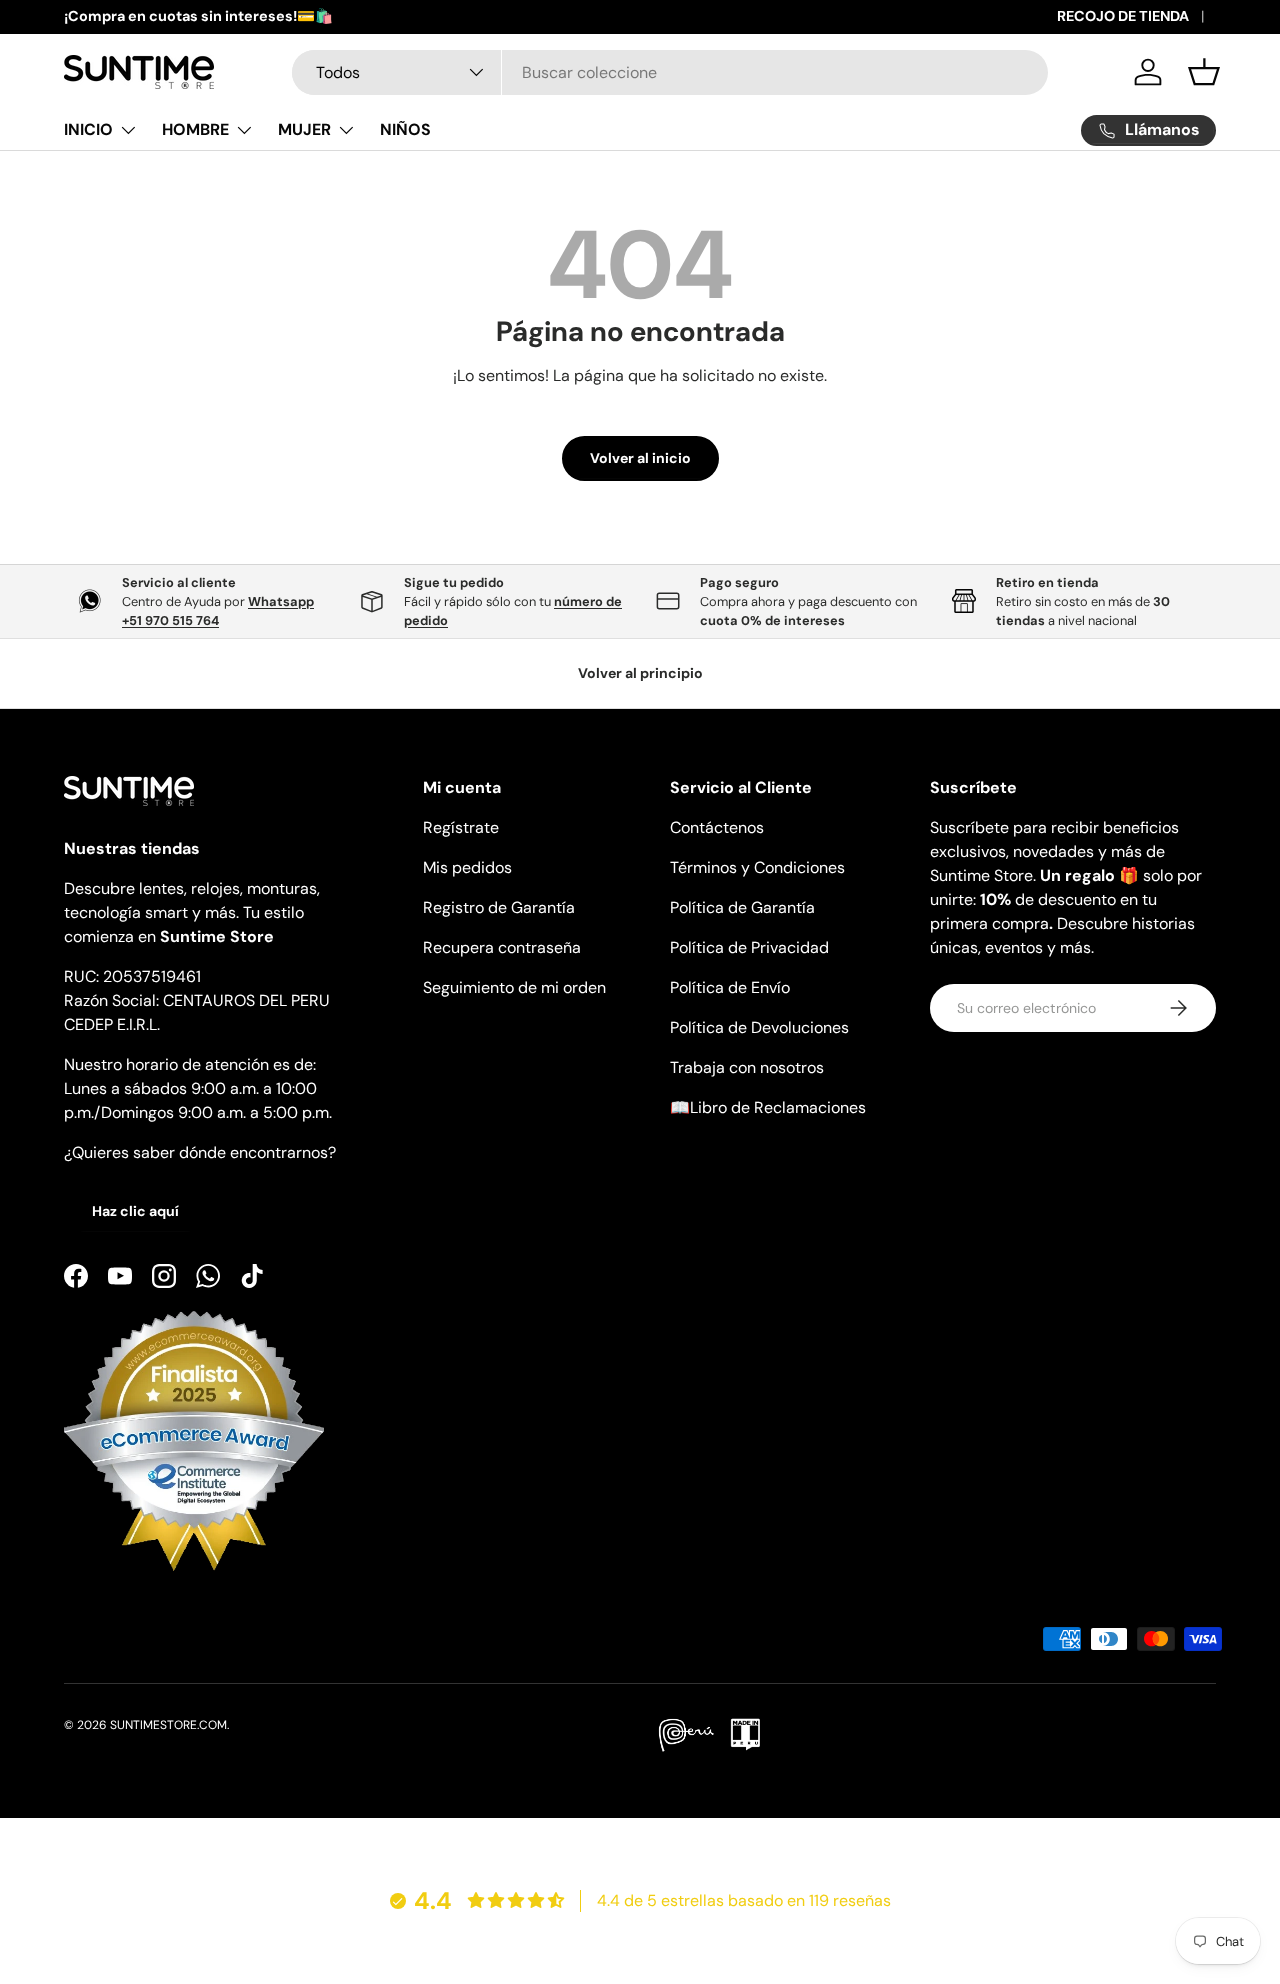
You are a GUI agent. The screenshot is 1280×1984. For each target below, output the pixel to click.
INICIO (88, 129)
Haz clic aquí (135, 1211)
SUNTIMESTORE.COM (168, 1725)
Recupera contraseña (502, 947)
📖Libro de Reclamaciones (768, 1107)
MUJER (304, 129)
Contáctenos (717, 827)
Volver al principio (640, 673)
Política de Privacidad (749, 947)
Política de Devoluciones (759, 1027)
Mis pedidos (467, 867)
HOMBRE (195, 129)
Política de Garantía (742, 907)
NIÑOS (405, 129)
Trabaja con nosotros (747, 1067)
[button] (1204, 72)
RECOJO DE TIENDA (1123, 16)
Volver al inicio (640, 458)
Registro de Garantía (499, 907)
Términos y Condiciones (757, 867)
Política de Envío (730, 987)
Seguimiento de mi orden (514, 987)
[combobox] (670, 72)
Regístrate (461, 827)
